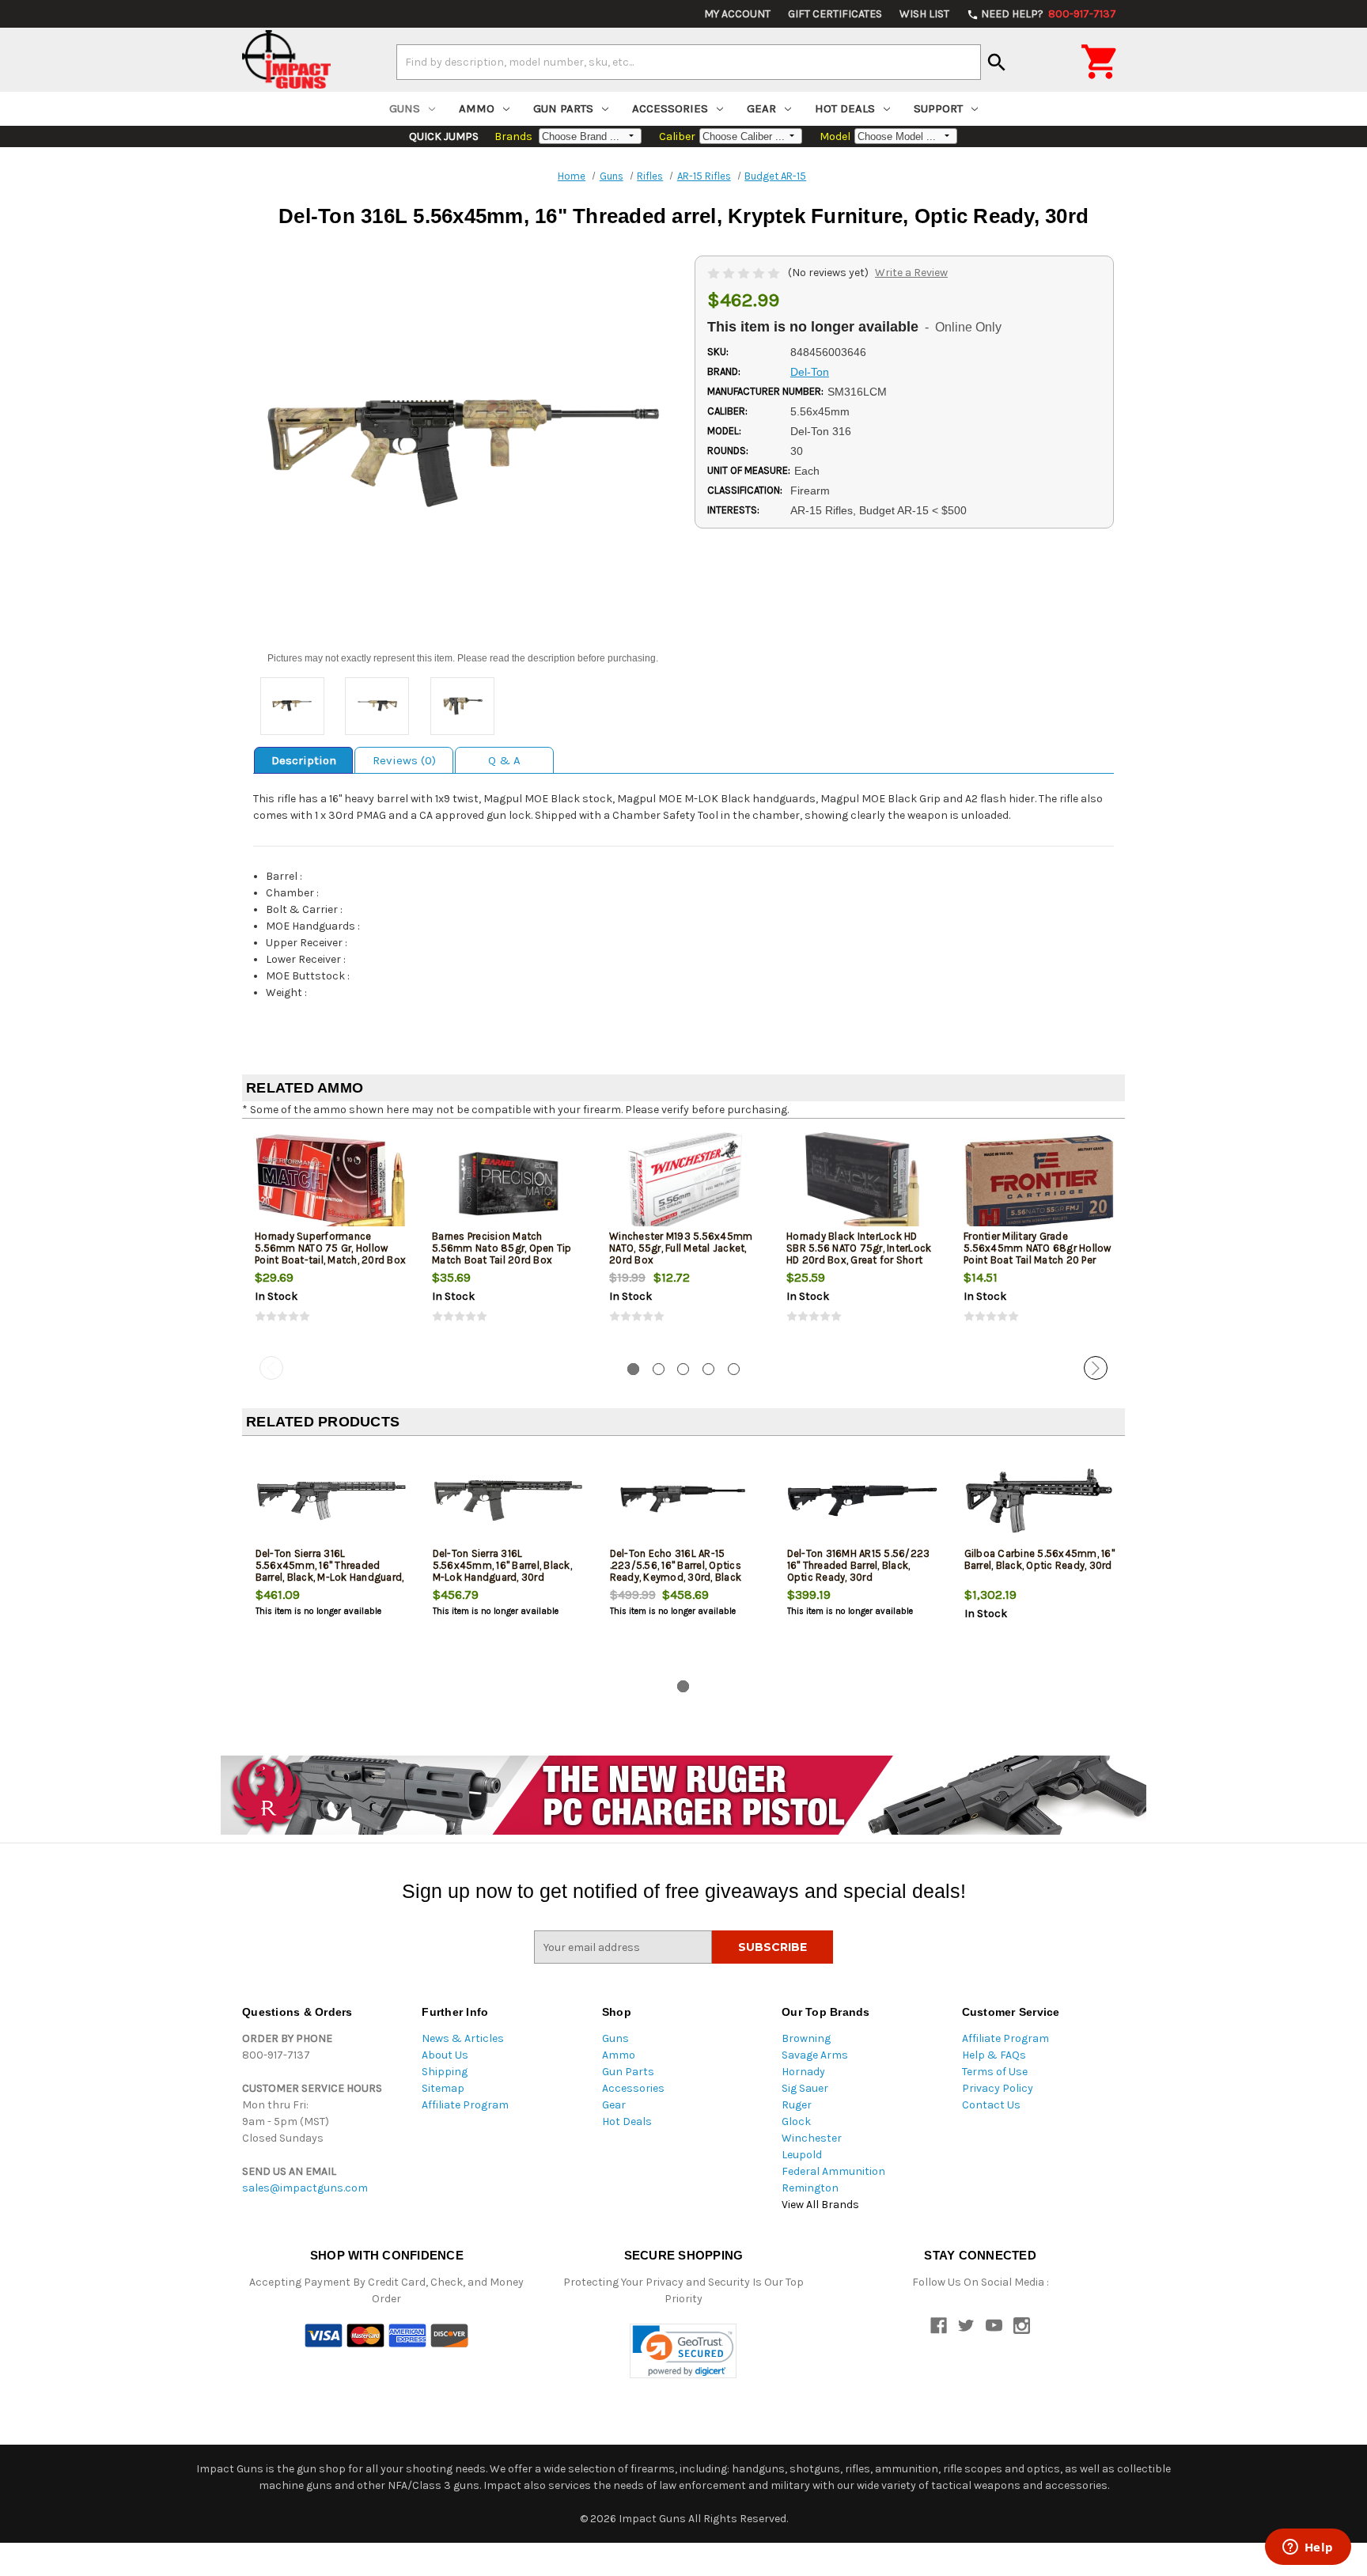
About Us (445, 2055)
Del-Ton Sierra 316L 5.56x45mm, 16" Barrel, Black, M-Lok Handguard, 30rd (502, 1565)
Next (1096, 1368)
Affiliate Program (465, 2105)
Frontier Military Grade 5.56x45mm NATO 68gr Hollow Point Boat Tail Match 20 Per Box (1038, 1254)
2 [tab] (659, 1369)
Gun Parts (563, 108)
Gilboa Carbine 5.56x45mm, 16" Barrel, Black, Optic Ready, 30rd (1039, 1559)
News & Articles (463, 2038)
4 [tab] (708, 1369)
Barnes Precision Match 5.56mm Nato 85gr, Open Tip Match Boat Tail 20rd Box (502, 1248)
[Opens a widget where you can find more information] (1308, 2548)
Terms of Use (995, 2072)
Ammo (477, 108)
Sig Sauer (805, 2088)
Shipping (445, 2072)
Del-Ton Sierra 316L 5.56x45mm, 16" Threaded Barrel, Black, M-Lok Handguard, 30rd (330, 1571)
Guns (405, 108)
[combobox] (689, 62)
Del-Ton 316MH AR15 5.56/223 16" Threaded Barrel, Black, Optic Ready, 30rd (859, 1565)
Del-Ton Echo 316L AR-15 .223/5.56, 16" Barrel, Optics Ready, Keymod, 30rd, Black (676, 1565)
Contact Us (991, 2105)
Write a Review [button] (911, 273)
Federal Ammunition (833, 2171)
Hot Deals (845, 108)
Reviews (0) (404, 760)
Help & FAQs (994, 2055)
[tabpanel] (331, 1241)
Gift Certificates (835, 14)
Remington (810, 2188)
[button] (683, 2351)
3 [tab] (683, 1369)
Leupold (802, 2155)
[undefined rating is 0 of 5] (745, 273)
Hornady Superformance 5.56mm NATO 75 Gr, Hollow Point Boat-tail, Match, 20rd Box (330, 1248)
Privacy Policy (998, 2088)
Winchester (812, 2138)
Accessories (670, 108)
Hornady (803, 2072)
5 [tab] (734, 1369)
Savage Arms (815, 2055)
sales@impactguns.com (305, 2188)
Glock (796, 2121)
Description (304, 760)
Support (938, 108)
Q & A (504, 760)
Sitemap (443, 2088)
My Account (737, 14)
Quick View (331, 1183)
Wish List (924, 14)
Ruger (797, 2105)
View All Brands (820, 2205)
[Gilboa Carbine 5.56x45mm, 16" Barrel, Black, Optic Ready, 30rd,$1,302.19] (1040, 1500)
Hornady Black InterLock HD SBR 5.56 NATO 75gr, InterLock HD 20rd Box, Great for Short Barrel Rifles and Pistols (859, 1254)
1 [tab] (633, 1369)
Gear (761, 108)
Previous (271, 1368)
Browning (806, 2038)
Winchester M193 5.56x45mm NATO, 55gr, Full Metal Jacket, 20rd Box (681, 1248)
